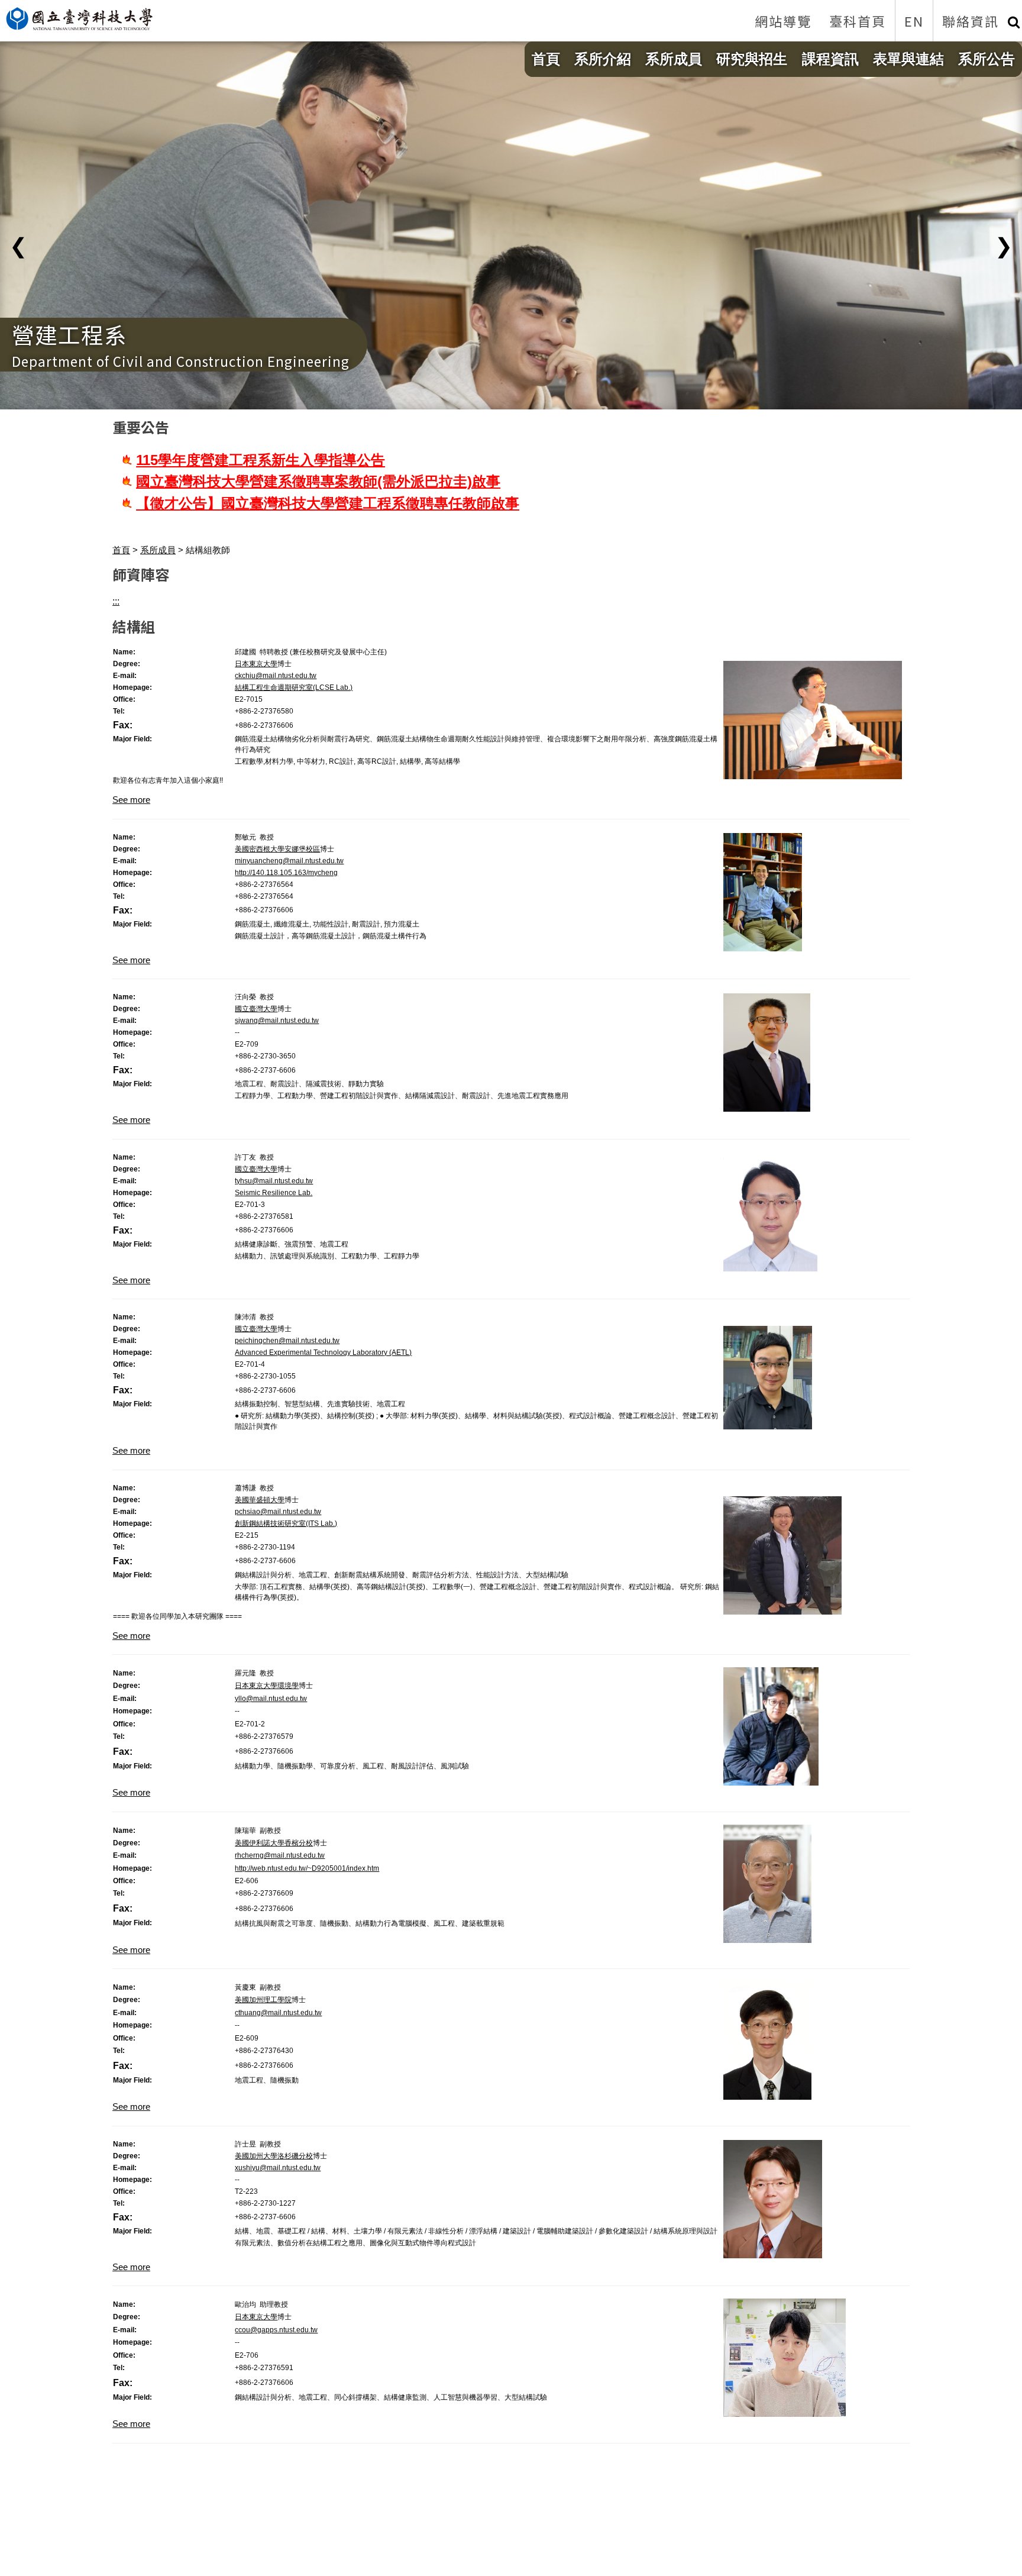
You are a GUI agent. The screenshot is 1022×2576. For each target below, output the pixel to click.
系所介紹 (603, 59)
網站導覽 (783, 21)
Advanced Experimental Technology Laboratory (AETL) (323, 1352)
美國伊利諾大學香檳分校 (274, 1843)
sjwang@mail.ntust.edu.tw (277, 1021)
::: (116, 601)
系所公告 (987, 59)
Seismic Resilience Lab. (274, 1193)
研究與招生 (752, 59)
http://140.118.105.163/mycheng (286, 873)
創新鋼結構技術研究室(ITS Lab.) (286, 1523)
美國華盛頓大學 (260, 1500)
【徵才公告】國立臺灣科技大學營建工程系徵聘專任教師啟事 (328, 503)
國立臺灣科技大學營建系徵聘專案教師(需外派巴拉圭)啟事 (318, 481)
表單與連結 (908, 59)
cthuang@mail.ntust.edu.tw (278, 2013)
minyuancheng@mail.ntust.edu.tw (289, 861)
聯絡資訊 (971, 21)
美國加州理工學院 (263, 2000)
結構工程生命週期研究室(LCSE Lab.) (294, 687)
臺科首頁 (858, 21)
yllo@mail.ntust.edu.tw (271, 1699)
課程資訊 (830, 59)
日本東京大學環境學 (267, 1686)
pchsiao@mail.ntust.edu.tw (278, 1512)
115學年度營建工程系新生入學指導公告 (261, 460)
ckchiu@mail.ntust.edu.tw (276, 676)
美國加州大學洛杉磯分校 (274, 2156)
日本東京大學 (256, 664)
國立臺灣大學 (256, 1009)
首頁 (546, 59)
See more (131, 800)
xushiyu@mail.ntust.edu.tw (278, 2168)
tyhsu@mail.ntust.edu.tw (274, 1181)
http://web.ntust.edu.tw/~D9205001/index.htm (307, 1868)
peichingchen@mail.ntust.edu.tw (287, 1341)
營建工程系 (69, 334)
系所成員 (674, 59)
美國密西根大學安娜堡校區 (277, 849)
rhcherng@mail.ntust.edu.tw (280, 1855)
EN (914, 21)
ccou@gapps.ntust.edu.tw (276, 2330)
